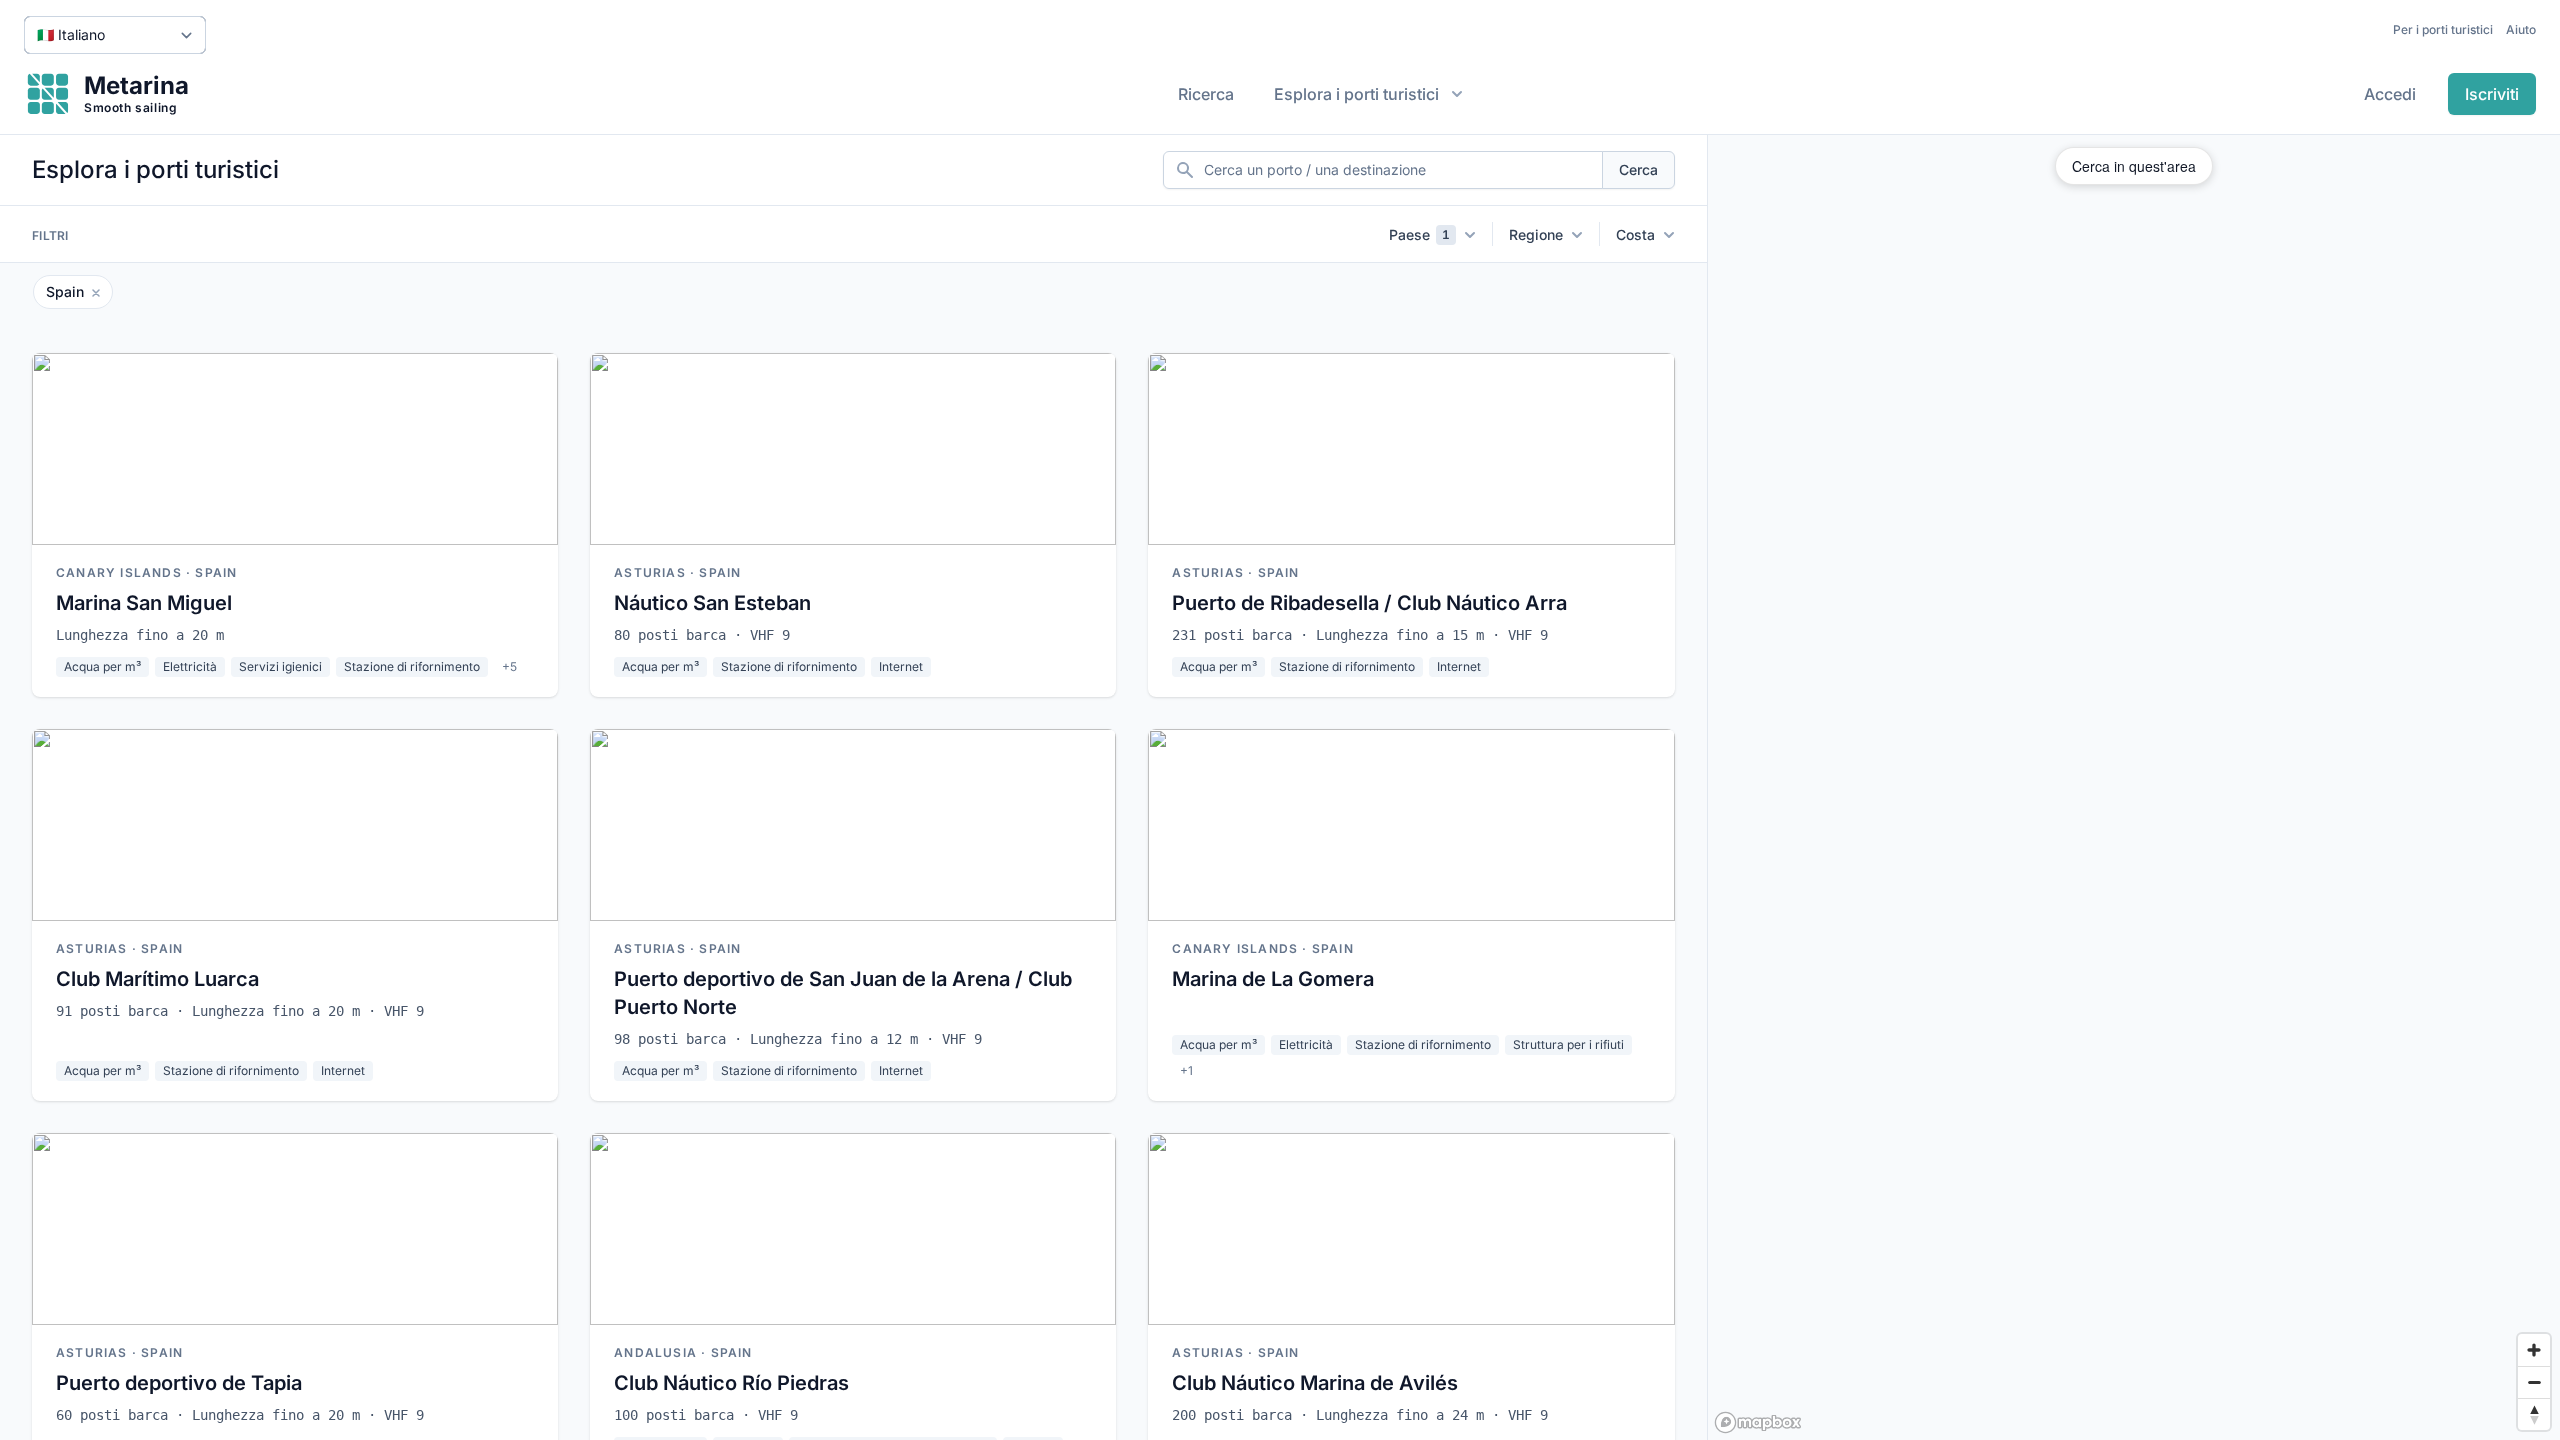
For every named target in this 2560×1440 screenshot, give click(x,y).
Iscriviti (2492, 94)
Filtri (50, 235)
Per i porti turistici (2443, 29)
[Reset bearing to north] (2534, 1414)
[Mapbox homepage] (1758, 1422)
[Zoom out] (2534, 1382)
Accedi (2390, 94)
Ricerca (1206, 94)
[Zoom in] (2534, 1350)
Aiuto (2521, 29)
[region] (2134, 787)
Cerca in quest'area (2134, 166)
